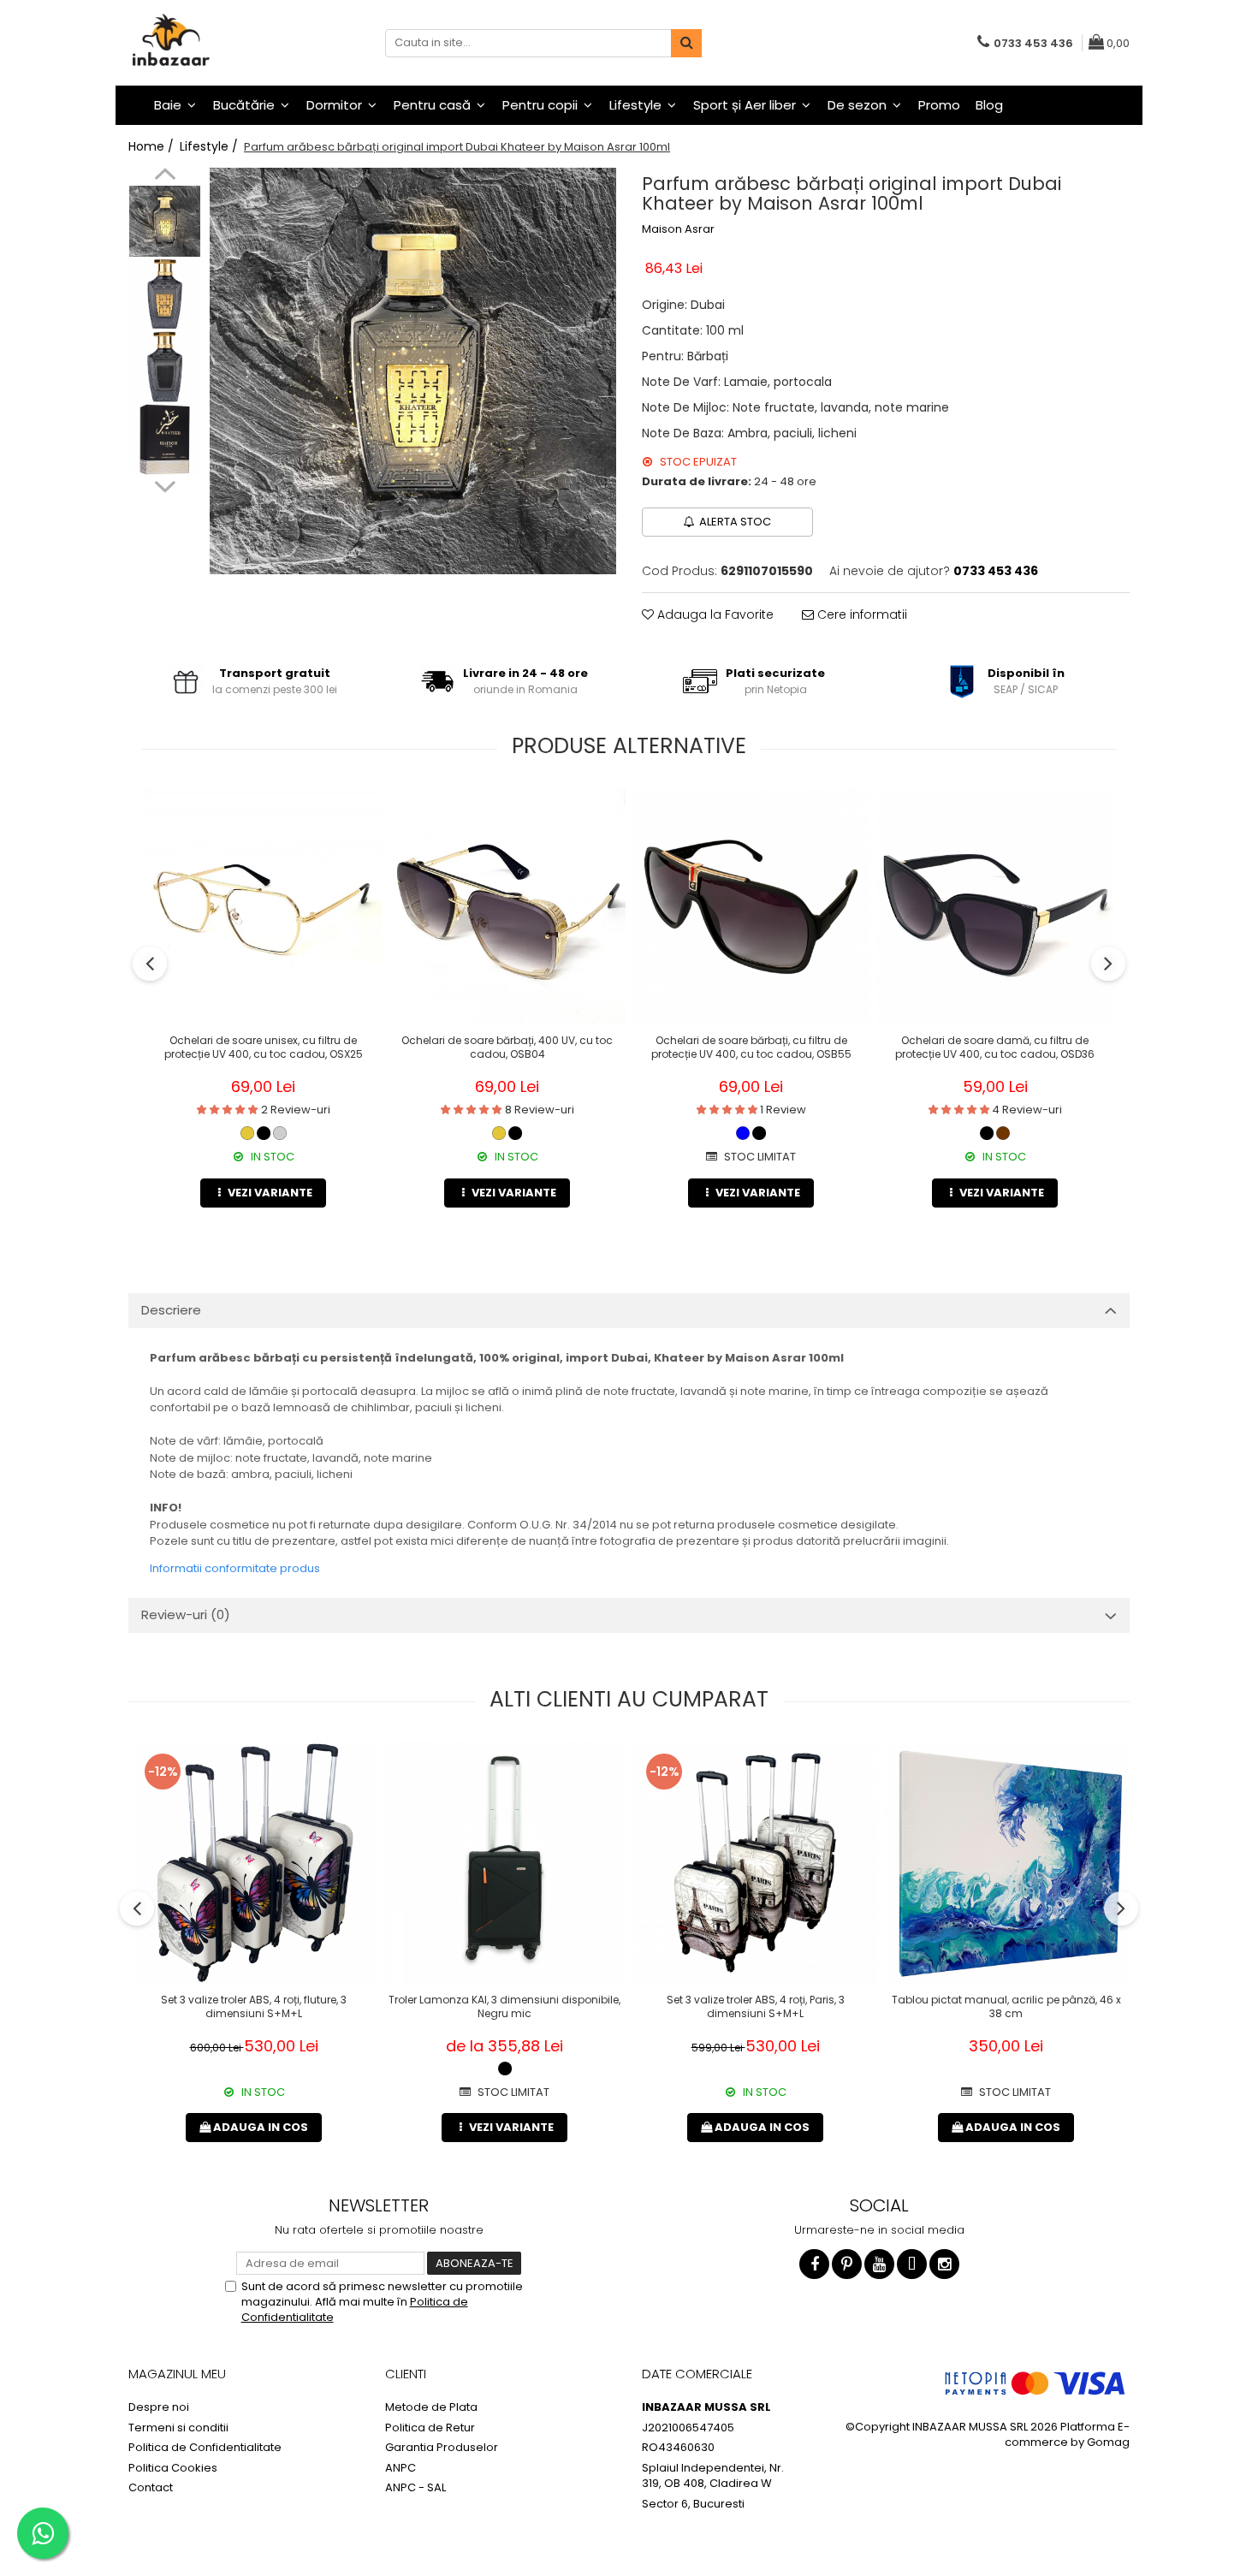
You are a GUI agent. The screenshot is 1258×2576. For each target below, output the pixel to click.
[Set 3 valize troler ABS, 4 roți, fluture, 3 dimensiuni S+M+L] (254, 1863)
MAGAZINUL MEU (177, 2374)
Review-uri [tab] (186, 1614)
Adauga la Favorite (714, 614)
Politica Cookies (173, 2468)
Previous (165, 176)
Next (165, 484)
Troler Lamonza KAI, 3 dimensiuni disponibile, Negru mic (504, 2007)
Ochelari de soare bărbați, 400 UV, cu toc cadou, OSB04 (507, 1048)
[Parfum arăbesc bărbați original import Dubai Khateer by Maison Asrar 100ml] (413, 371)
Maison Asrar (678, 229)
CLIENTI (406, 2374)
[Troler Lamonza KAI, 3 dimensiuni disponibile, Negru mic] (504, 1863)
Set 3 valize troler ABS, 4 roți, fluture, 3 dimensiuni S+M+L (254, 2007)
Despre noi (159, 2407)
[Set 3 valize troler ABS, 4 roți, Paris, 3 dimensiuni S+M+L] (755, 1863)
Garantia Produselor (442, 2448)
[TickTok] (912, 2264)
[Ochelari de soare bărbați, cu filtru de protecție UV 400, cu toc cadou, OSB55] (751, 907)
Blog (989, 105)
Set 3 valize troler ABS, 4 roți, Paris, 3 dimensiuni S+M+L (756, 2007)
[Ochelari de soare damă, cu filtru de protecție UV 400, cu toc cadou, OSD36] (995, 907)
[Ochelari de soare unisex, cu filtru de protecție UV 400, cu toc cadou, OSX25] (263, 907)
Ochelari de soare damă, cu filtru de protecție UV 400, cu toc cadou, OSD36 (995, 1048)
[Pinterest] (847, 2264)
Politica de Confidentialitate (205, 2448)
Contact (151, 2488)
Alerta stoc (735, 522)
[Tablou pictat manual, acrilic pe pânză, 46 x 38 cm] (1006, 1863)
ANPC (401, 2468)
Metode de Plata (431, 2407)
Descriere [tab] (171, 1310)
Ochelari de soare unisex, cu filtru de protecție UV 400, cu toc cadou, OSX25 (264, 1048)
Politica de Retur (430, 2428)
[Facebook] (814, 2264)
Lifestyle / (211, 146)
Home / (153, 146)
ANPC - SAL (415, 2488)
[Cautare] (686, 43)
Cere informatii (860, 614)
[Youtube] (879, 2264)
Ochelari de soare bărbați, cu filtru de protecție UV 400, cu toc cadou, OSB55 (751, 1048)
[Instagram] (944, 2264)
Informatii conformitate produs (235, 1568)
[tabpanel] (413, 371)
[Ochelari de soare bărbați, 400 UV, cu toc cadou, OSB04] (507, 907)
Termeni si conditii (178, 2428)
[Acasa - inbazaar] (214, 43)
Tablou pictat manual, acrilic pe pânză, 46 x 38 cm (1006, 2007)
